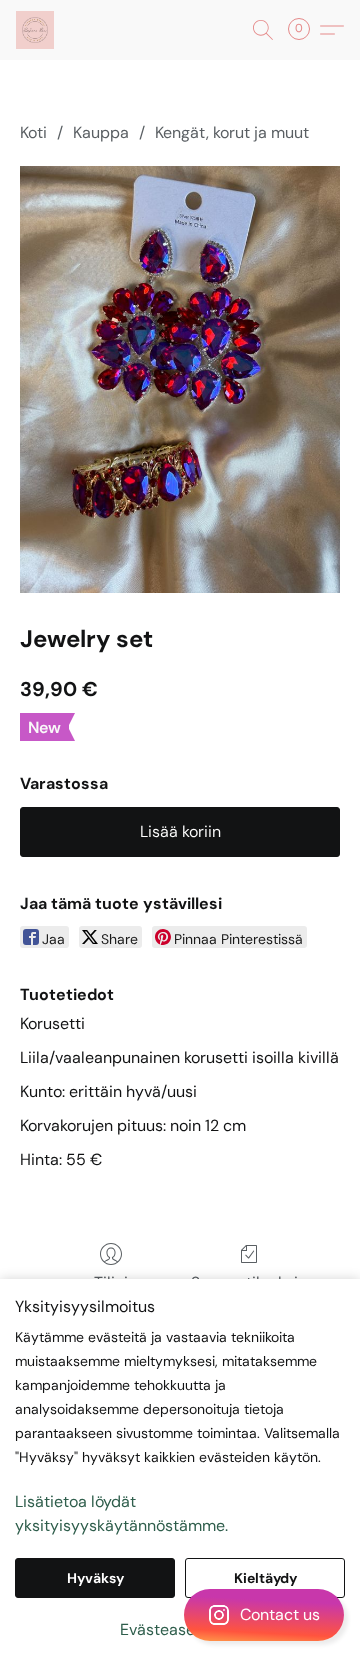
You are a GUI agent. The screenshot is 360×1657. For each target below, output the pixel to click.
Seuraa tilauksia (249, 1282)
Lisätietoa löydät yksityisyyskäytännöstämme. (121, 1513)
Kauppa (101, 132)
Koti (33, 132)
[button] (180, 1615)
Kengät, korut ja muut (232, 132)
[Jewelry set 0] (180, 379)
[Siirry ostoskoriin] (305, 30)
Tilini (111, 1282)
